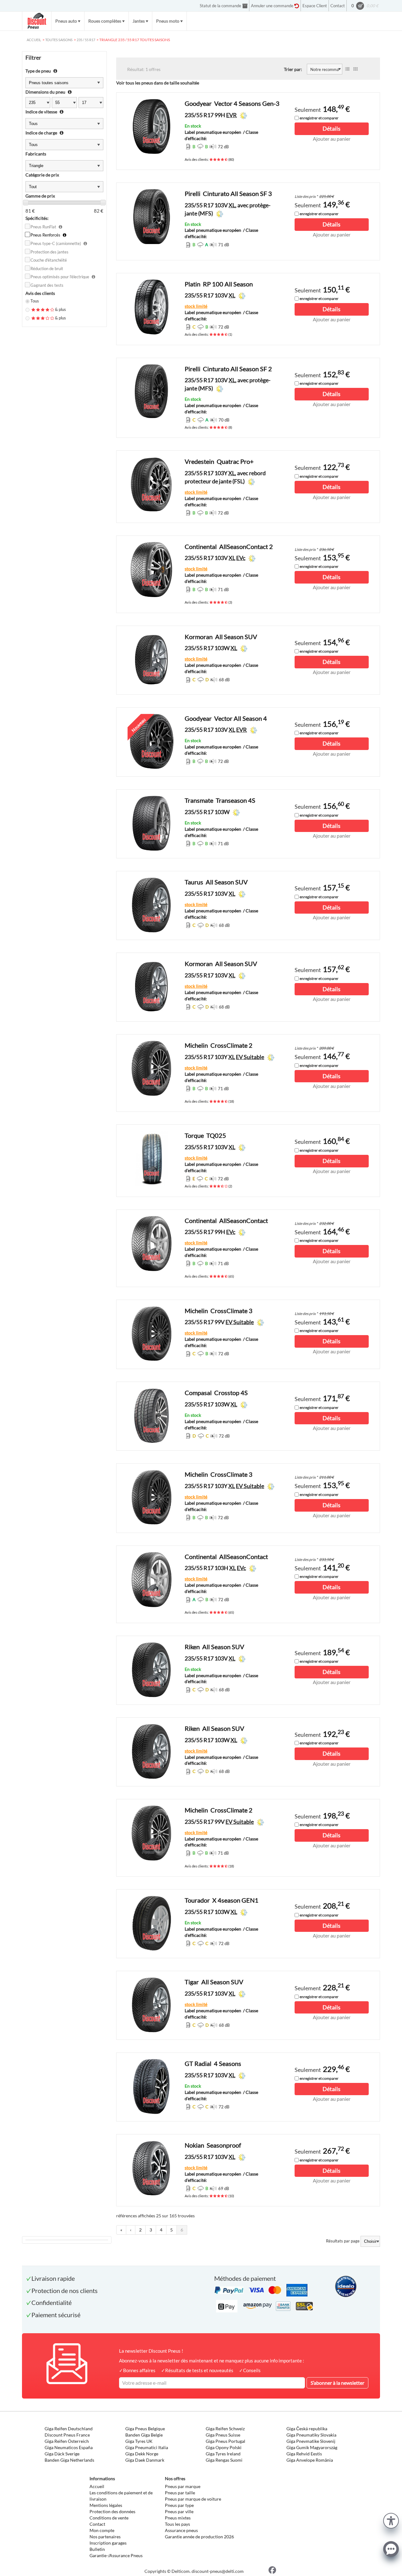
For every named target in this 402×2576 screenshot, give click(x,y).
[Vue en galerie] (356, 69)
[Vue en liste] (347, 69)
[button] (391, 2520)
